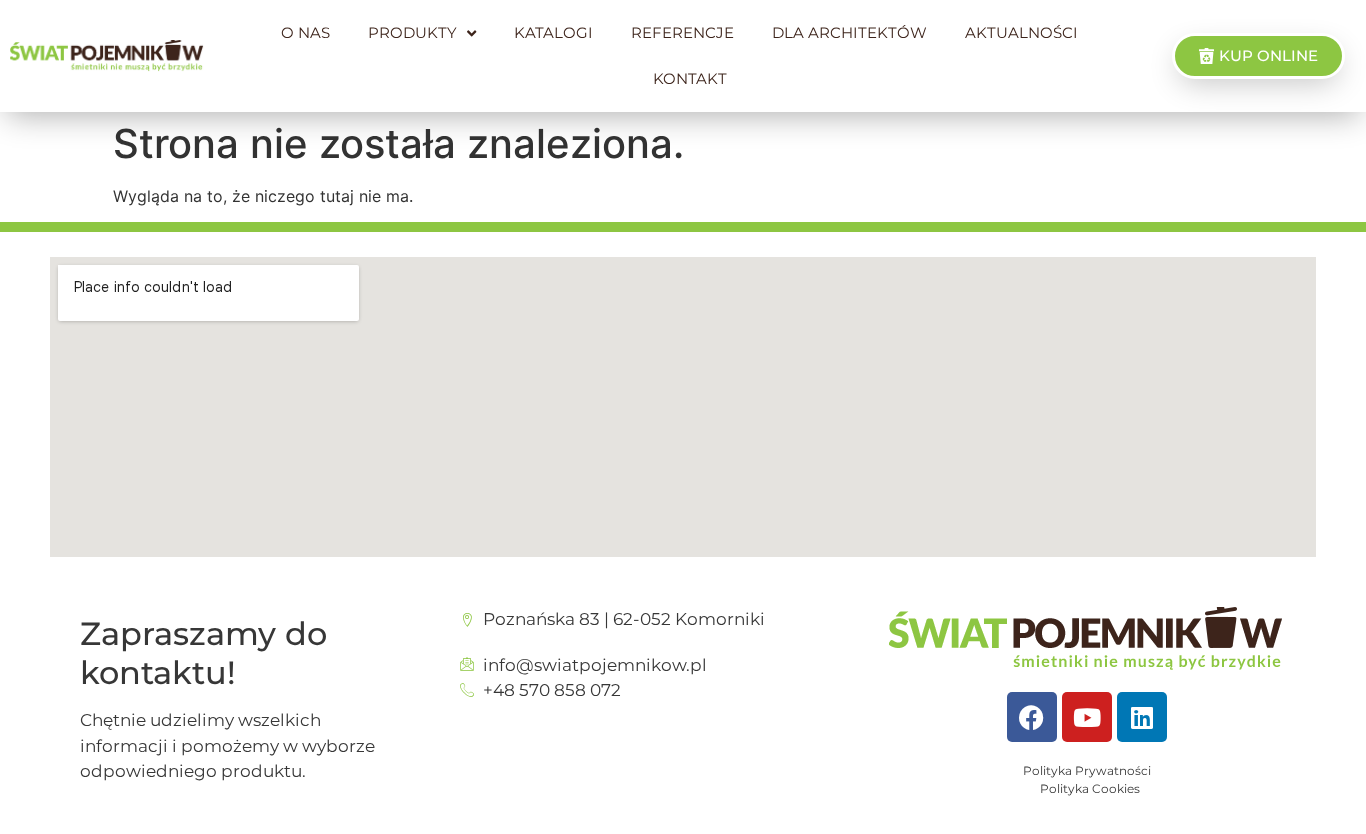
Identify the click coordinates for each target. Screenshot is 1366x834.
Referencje (682, 32)
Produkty (412, 32)
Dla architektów (849, 32)
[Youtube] (1087, 717)
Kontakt (690, 78)
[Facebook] (1032, 717)
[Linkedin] (1142, 717)
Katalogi (553, 32)
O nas (305, 32)
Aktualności (1021, 32)
